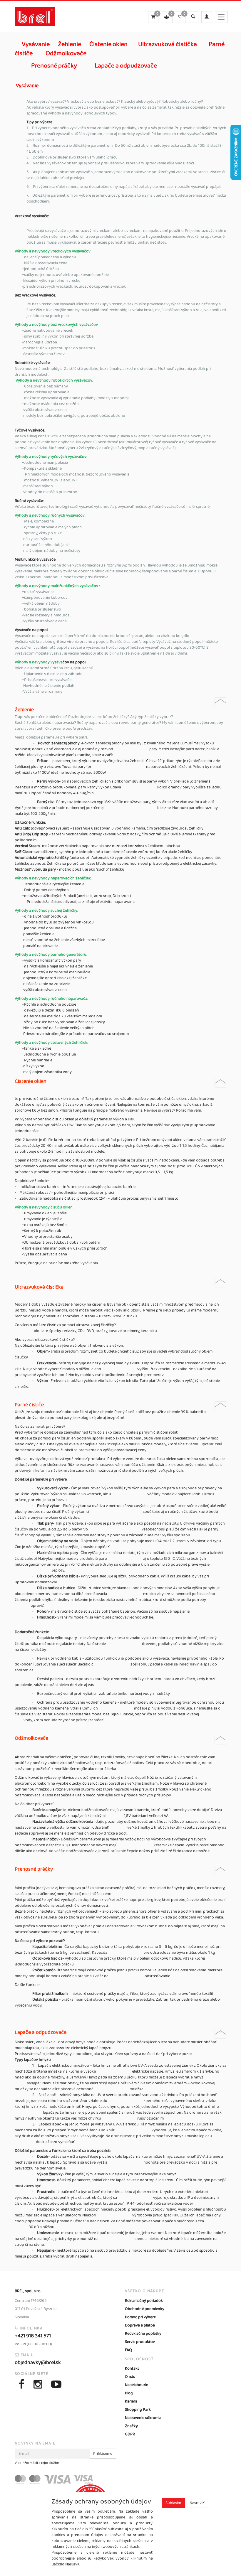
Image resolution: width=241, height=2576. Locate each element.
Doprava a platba (140, 2325)
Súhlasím (173, 2503)
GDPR (130, 2434)
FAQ (128, 2350)
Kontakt (132, 2368)
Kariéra (131, 2401)
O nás (130, 2377)
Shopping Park (138, 2410)
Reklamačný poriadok (144, 2301)
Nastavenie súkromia (143, 2418)
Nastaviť (197, 2503)
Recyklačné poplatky (143, 2334)
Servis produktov (140, 2342)
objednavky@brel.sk (38, 2363)
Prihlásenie (103, 2454)
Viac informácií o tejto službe (37, 2463)
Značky (131, 2426)
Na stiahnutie (137, 2385)
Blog (129, 2393)
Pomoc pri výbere (140, 2317)
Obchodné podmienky (145, 2309)
